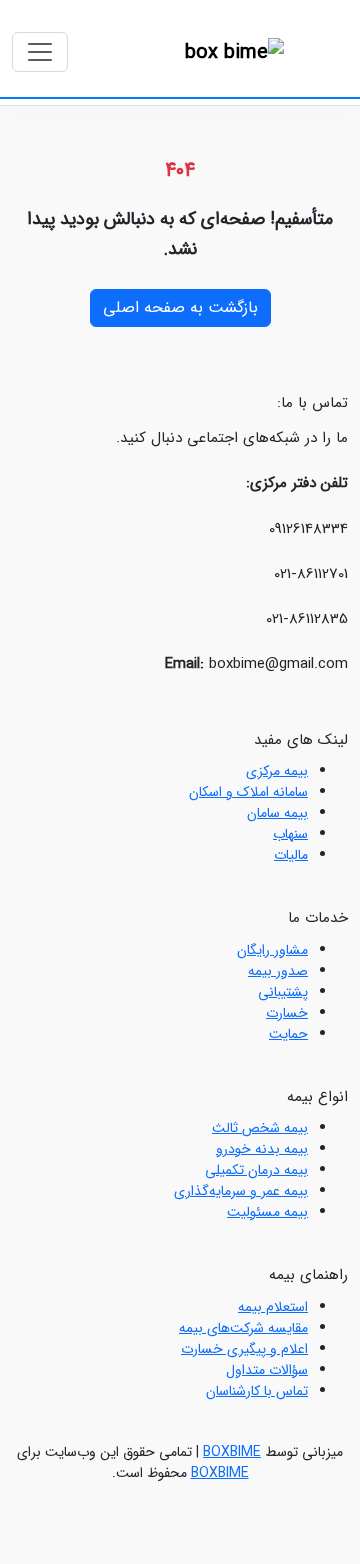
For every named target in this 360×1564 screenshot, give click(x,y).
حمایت (288, 1034)
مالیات (291, 855)
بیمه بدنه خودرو (262, 1149)
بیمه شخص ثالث (260, 1128)
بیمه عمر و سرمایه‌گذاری (241, 1191)
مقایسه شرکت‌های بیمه (243, 1328)
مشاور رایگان (272, 950)
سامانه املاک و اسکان (248, 792)
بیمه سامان (277, 813)
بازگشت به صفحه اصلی (180, 307)
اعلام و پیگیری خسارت (244, 1349)
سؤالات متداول (267, 1370)
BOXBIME (232, 1452)
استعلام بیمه (273, 1307)
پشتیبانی (283, 992)
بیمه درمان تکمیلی (256, 1170)
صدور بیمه (278, 971)
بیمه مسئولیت (267, 1212)
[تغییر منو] (40, 52)
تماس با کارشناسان (257, 1391)
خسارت (287, 1013)
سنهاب (290, 834)
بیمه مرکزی (277, 771)
